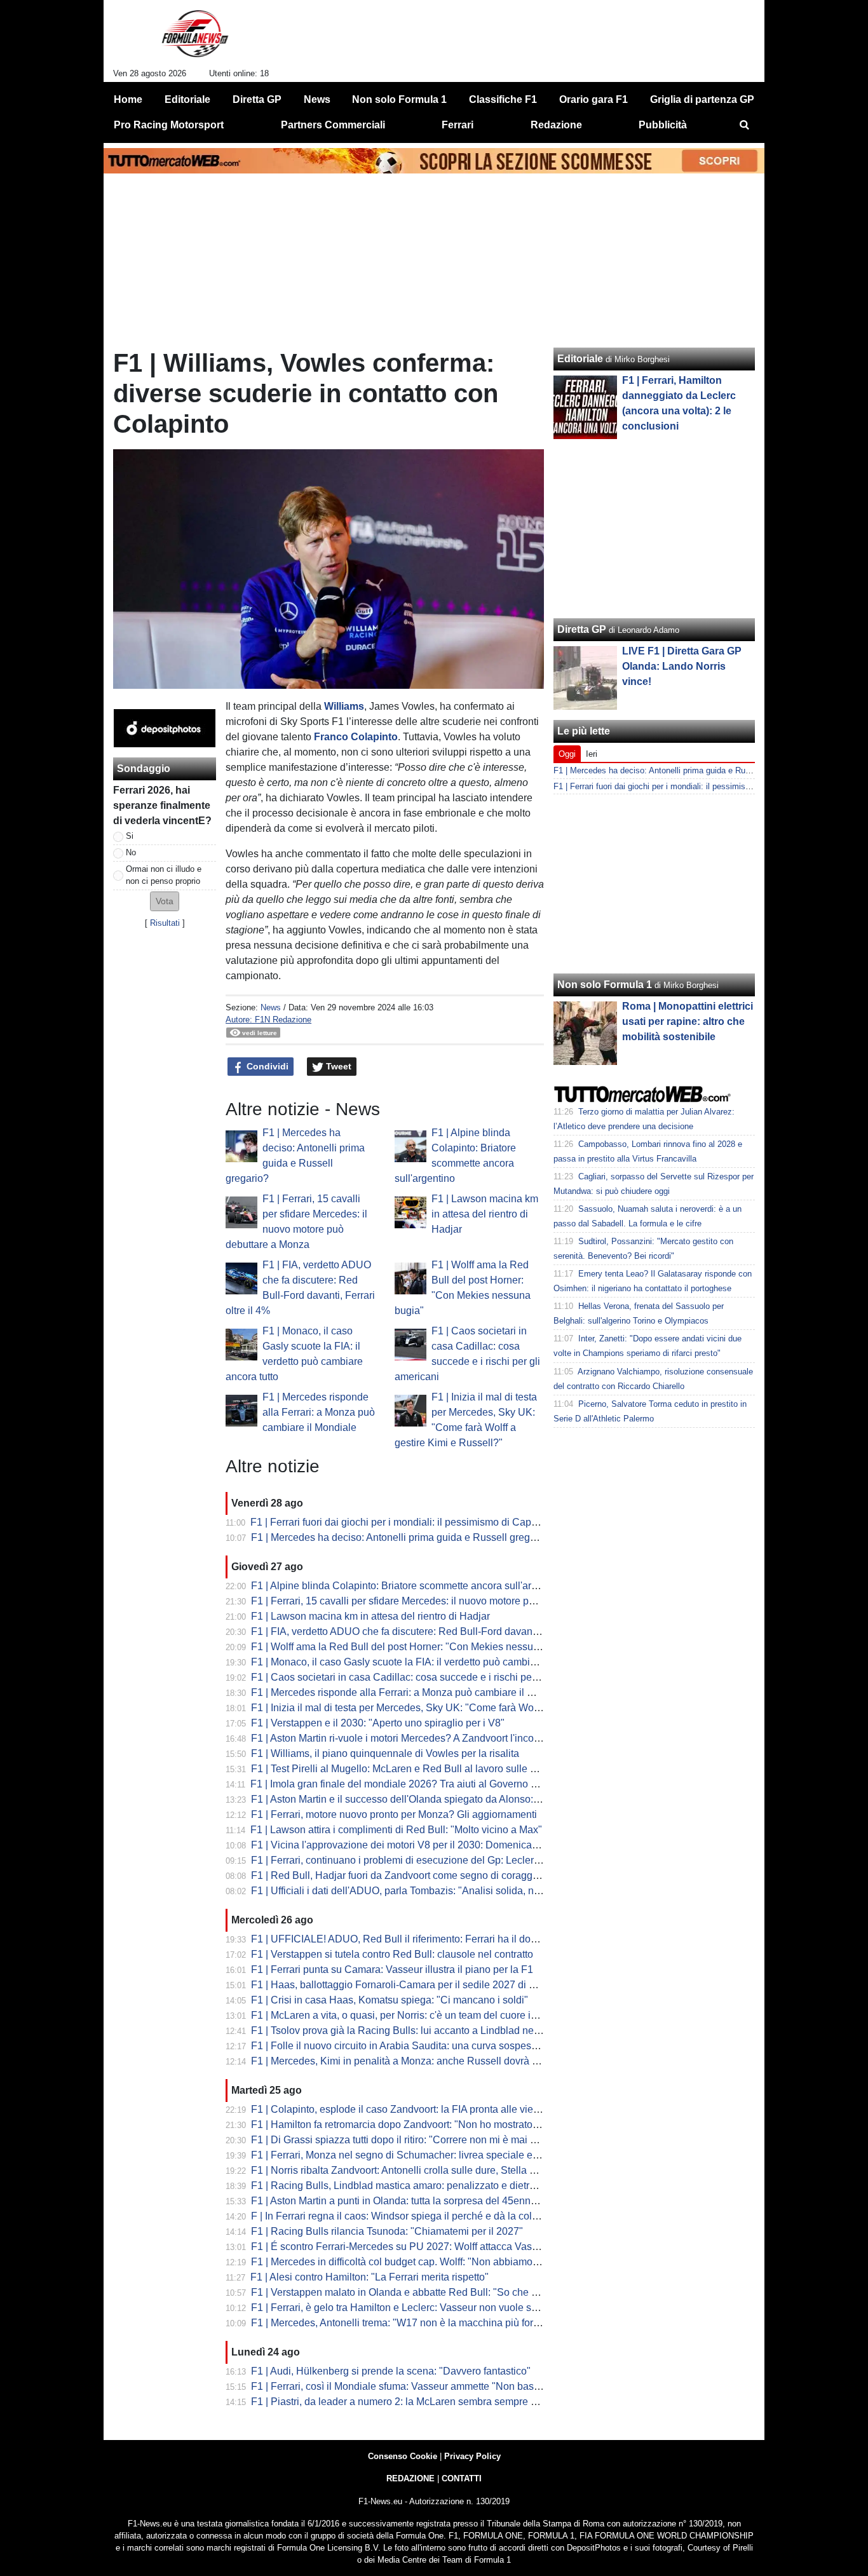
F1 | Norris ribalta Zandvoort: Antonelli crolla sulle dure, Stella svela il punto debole (437, 2170)
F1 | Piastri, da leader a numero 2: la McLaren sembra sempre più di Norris (418, 2402)
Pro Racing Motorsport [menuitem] (169, 125)
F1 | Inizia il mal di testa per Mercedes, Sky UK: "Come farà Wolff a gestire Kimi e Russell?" (456, 1708)
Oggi (567, 754)
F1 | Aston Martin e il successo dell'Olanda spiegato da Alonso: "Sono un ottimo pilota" (445, 1799)
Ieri (592, 754)
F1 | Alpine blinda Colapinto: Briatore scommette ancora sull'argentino (408, 1586)
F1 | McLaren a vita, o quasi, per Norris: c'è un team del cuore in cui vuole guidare (434, 2015)
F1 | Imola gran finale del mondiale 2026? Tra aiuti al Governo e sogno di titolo (426, 1784)
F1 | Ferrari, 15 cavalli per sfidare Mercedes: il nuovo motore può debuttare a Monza (439, 1601)
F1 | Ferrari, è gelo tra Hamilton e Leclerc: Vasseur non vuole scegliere (409, 2308)
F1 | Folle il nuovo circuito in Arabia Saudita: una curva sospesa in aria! (410, 2046)
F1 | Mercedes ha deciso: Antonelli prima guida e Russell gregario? (402, 1537)
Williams (344, 706)
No (131, 852)
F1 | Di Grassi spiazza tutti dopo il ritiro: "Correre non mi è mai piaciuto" (410, 2140)
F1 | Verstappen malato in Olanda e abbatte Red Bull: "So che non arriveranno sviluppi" (447, 2292)
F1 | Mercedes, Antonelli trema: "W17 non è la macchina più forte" (398, 2323)
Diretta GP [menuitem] (257, 99)
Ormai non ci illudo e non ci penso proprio (164, 875)
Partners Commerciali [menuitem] (333, 125)
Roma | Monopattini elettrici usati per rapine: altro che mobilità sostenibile (688, 1021)
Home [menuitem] (128, 99)
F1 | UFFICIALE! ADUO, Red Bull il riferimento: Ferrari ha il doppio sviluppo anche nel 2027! (458, 1939)
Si (130, 836)
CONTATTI (462, 2478)
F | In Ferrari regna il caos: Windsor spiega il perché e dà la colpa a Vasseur (421, 2216)
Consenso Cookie (403, 2456)
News (271, 1007)
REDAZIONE (410, 2478)
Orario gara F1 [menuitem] (593, 99)
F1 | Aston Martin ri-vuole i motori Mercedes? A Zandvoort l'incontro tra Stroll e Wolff (438, 1738)
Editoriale (580, 359)
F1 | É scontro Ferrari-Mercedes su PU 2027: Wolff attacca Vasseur (401, 2247)
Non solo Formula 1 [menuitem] (399, 99)
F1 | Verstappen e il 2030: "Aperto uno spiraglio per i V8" (378, 1723)
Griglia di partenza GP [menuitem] (702, 99)
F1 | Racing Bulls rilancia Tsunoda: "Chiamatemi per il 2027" (387, 2231)
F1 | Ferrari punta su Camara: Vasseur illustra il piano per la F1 (392, 1969)
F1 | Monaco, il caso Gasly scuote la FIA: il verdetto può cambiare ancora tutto (425, 1662)
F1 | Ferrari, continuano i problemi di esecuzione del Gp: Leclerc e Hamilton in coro (437, 1860)
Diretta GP (582, 629)
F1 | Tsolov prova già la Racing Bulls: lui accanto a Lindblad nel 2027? (409, 2030)
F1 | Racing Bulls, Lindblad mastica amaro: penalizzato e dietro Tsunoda (414, 2186)
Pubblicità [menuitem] (663, 125)
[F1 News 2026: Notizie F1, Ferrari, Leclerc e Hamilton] (195, 39)
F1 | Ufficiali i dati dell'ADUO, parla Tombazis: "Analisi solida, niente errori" (418, 1891)
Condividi (266, 1066)
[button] (165, 901)
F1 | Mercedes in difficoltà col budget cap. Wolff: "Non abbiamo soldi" (406, 2262)
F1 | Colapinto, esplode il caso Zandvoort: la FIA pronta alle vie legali (406, 2109)
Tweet (337, 1066)
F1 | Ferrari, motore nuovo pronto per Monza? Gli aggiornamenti (394, 1814)
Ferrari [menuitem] (458, 125)
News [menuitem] (317, 99)
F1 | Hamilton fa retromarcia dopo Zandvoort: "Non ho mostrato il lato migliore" (426, 2125)
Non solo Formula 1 (605, 985)
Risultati (165, 923)
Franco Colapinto (356, 737)
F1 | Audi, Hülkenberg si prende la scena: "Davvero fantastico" (391, 2371)
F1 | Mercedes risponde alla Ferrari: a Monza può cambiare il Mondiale (319, 1412)
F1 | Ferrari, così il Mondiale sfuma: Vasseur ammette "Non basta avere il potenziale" (441, 2386)
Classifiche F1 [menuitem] (503, 99)
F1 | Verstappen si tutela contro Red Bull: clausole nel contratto (392, 1954)
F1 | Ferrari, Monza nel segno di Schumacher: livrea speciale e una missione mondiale (445, 2155)
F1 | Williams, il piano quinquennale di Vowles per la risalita (385, 1753)
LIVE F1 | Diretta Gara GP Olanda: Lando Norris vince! (682, 666)
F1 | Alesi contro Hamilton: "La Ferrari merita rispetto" (370, 2277)
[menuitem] (744, 125)
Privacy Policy (472, 2456)
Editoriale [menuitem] (187, 99)
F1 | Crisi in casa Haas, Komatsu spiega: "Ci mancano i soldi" (390, 2000)
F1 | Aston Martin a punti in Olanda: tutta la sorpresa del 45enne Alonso (410, 2201)
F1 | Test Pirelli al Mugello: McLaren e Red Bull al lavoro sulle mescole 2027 (422, 1769)
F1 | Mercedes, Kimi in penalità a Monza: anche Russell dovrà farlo (401, 2061)
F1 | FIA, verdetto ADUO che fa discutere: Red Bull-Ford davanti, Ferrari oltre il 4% (435, 1631)
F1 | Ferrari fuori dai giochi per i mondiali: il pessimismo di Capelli (397, 1522)
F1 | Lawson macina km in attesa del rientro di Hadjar (485, 1214)
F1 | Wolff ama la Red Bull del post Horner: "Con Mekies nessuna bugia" (414, 1647)
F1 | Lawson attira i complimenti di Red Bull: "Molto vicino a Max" (396, 1830)
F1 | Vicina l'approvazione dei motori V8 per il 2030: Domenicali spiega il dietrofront (438, 1845)
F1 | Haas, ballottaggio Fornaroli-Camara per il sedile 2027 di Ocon (402, 1985)
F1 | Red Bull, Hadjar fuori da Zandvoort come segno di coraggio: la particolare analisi (444, 1875)
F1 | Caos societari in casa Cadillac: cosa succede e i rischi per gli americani (423, 1677)
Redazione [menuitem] (556, 125)
